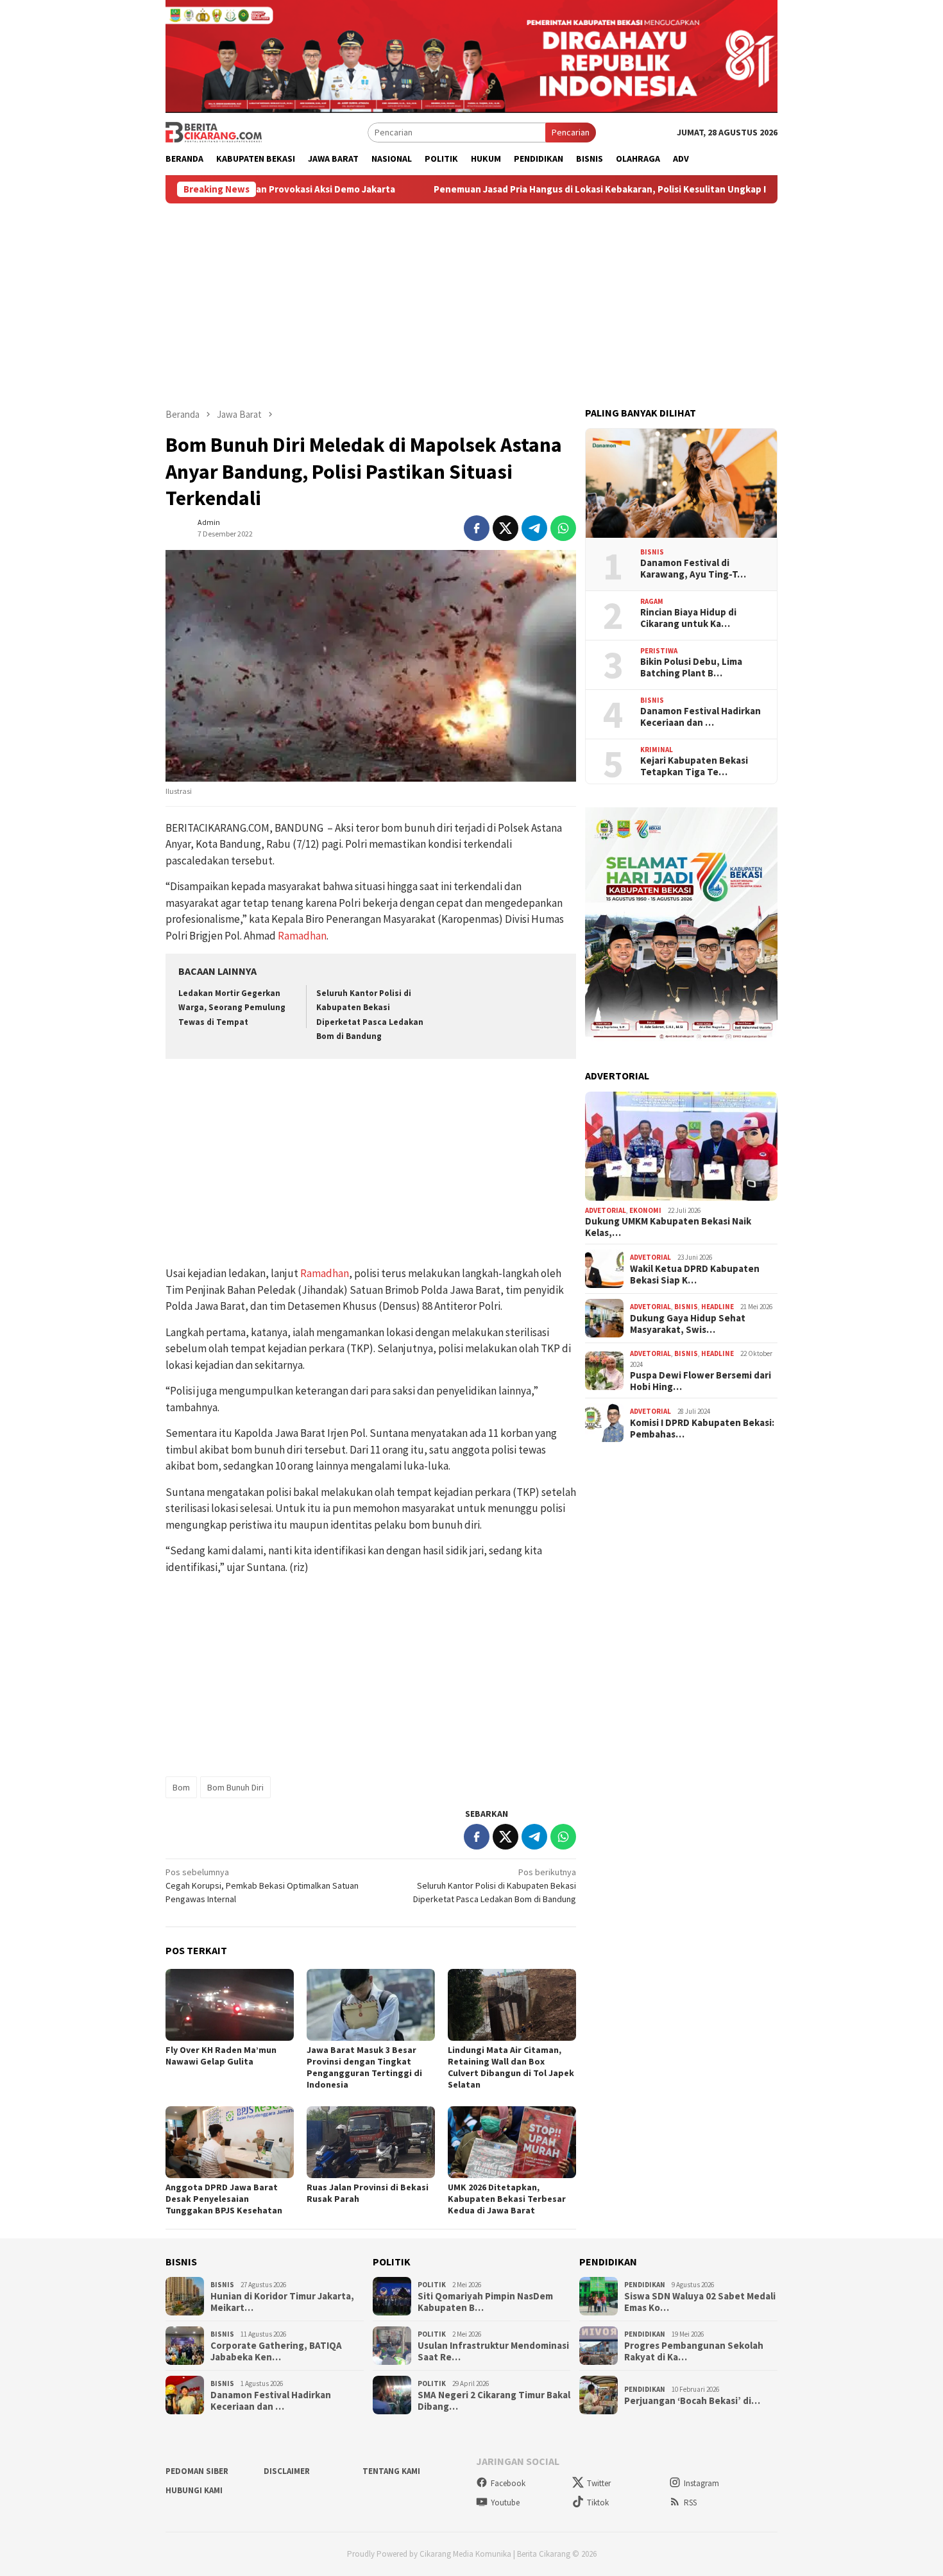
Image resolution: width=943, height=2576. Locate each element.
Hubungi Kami (194, 2490)
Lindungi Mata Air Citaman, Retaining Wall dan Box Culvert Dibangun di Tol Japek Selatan (511, 2067)
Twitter (599, 2483)
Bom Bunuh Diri (235, 1787)
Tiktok (598, 2503)
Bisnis (652, 552)
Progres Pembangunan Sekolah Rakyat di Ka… (694, 2351)
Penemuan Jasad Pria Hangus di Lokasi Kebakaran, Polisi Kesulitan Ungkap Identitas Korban (533, 189)
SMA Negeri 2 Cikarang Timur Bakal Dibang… (494, 2401)
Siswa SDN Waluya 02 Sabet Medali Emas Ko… (700, 2302)
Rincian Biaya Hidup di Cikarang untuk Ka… (688, 618)
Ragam (652, 601)
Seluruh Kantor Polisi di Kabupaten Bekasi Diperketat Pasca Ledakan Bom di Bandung (495, 1885)
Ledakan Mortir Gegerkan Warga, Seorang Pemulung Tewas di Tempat (232, 1007)
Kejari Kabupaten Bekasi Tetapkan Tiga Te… (694, 766)
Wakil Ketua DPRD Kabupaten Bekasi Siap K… (695, 1275)
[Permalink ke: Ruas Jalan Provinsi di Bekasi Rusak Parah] (371, 2142)
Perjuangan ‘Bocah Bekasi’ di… (692, 2401)
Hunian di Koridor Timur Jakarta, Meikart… (282, 2302)
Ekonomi (645, 1210)
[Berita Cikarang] (214, 132)
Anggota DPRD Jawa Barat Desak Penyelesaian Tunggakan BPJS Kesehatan (224, 2199)
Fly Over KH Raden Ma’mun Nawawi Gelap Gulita (221, 2056)
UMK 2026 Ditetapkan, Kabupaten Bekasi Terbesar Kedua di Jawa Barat (507, 2199)
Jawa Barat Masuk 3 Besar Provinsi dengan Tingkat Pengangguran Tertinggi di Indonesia (364, 2067)
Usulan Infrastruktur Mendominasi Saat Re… (493, 2351)
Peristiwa (659, 651)
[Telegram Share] (534, 528)
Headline (718, 1307)
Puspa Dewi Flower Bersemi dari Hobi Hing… (701, 1381)
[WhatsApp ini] (563, 528)
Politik (432, 2285)
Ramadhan (302, 936)
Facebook (508, 2483)
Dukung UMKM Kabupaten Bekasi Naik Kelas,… (668, 1227)
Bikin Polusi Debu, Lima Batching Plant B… (691, 667)
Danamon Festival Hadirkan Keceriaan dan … (701, 717)
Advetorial (606, 1210)
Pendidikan (645, 2285)
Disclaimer (287, 2471)
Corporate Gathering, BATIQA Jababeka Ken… (276, 2351)
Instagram (701, 2483)
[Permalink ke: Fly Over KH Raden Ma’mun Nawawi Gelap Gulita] (230, 2005)
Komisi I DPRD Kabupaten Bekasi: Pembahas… (702, 1429)
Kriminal (657, 750)
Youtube (505, 2503)
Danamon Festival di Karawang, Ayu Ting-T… (693, 569)
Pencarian (571, 132)
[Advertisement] (471, 300)
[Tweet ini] (505, 528)
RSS (690, 2503)
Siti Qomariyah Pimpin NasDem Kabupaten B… (485, 2302)
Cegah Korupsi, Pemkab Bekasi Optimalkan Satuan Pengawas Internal (262, 1885)
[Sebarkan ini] (477, 528)
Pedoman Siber (197, 2471)
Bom (181, 1787)
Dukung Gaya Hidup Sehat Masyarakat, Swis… (688, 1324)
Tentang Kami (391, 2471)
